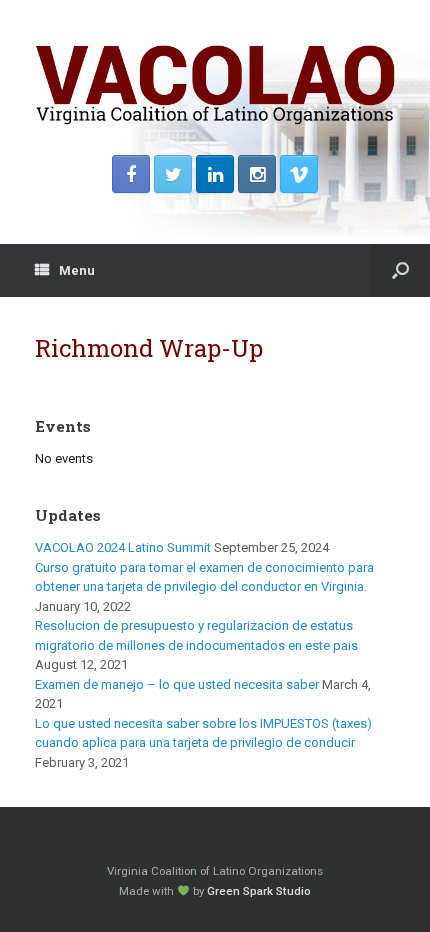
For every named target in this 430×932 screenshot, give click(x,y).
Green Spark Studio (259, 891)
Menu (77, 270)
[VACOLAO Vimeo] (299, 174)
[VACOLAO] (215, 85)
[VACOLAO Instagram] (257, 174)
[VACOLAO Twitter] (173, 174)
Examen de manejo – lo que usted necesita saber (177, 684)
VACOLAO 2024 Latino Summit (123, 547)
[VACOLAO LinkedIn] (215, 174)
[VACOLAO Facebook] (131, 174)
